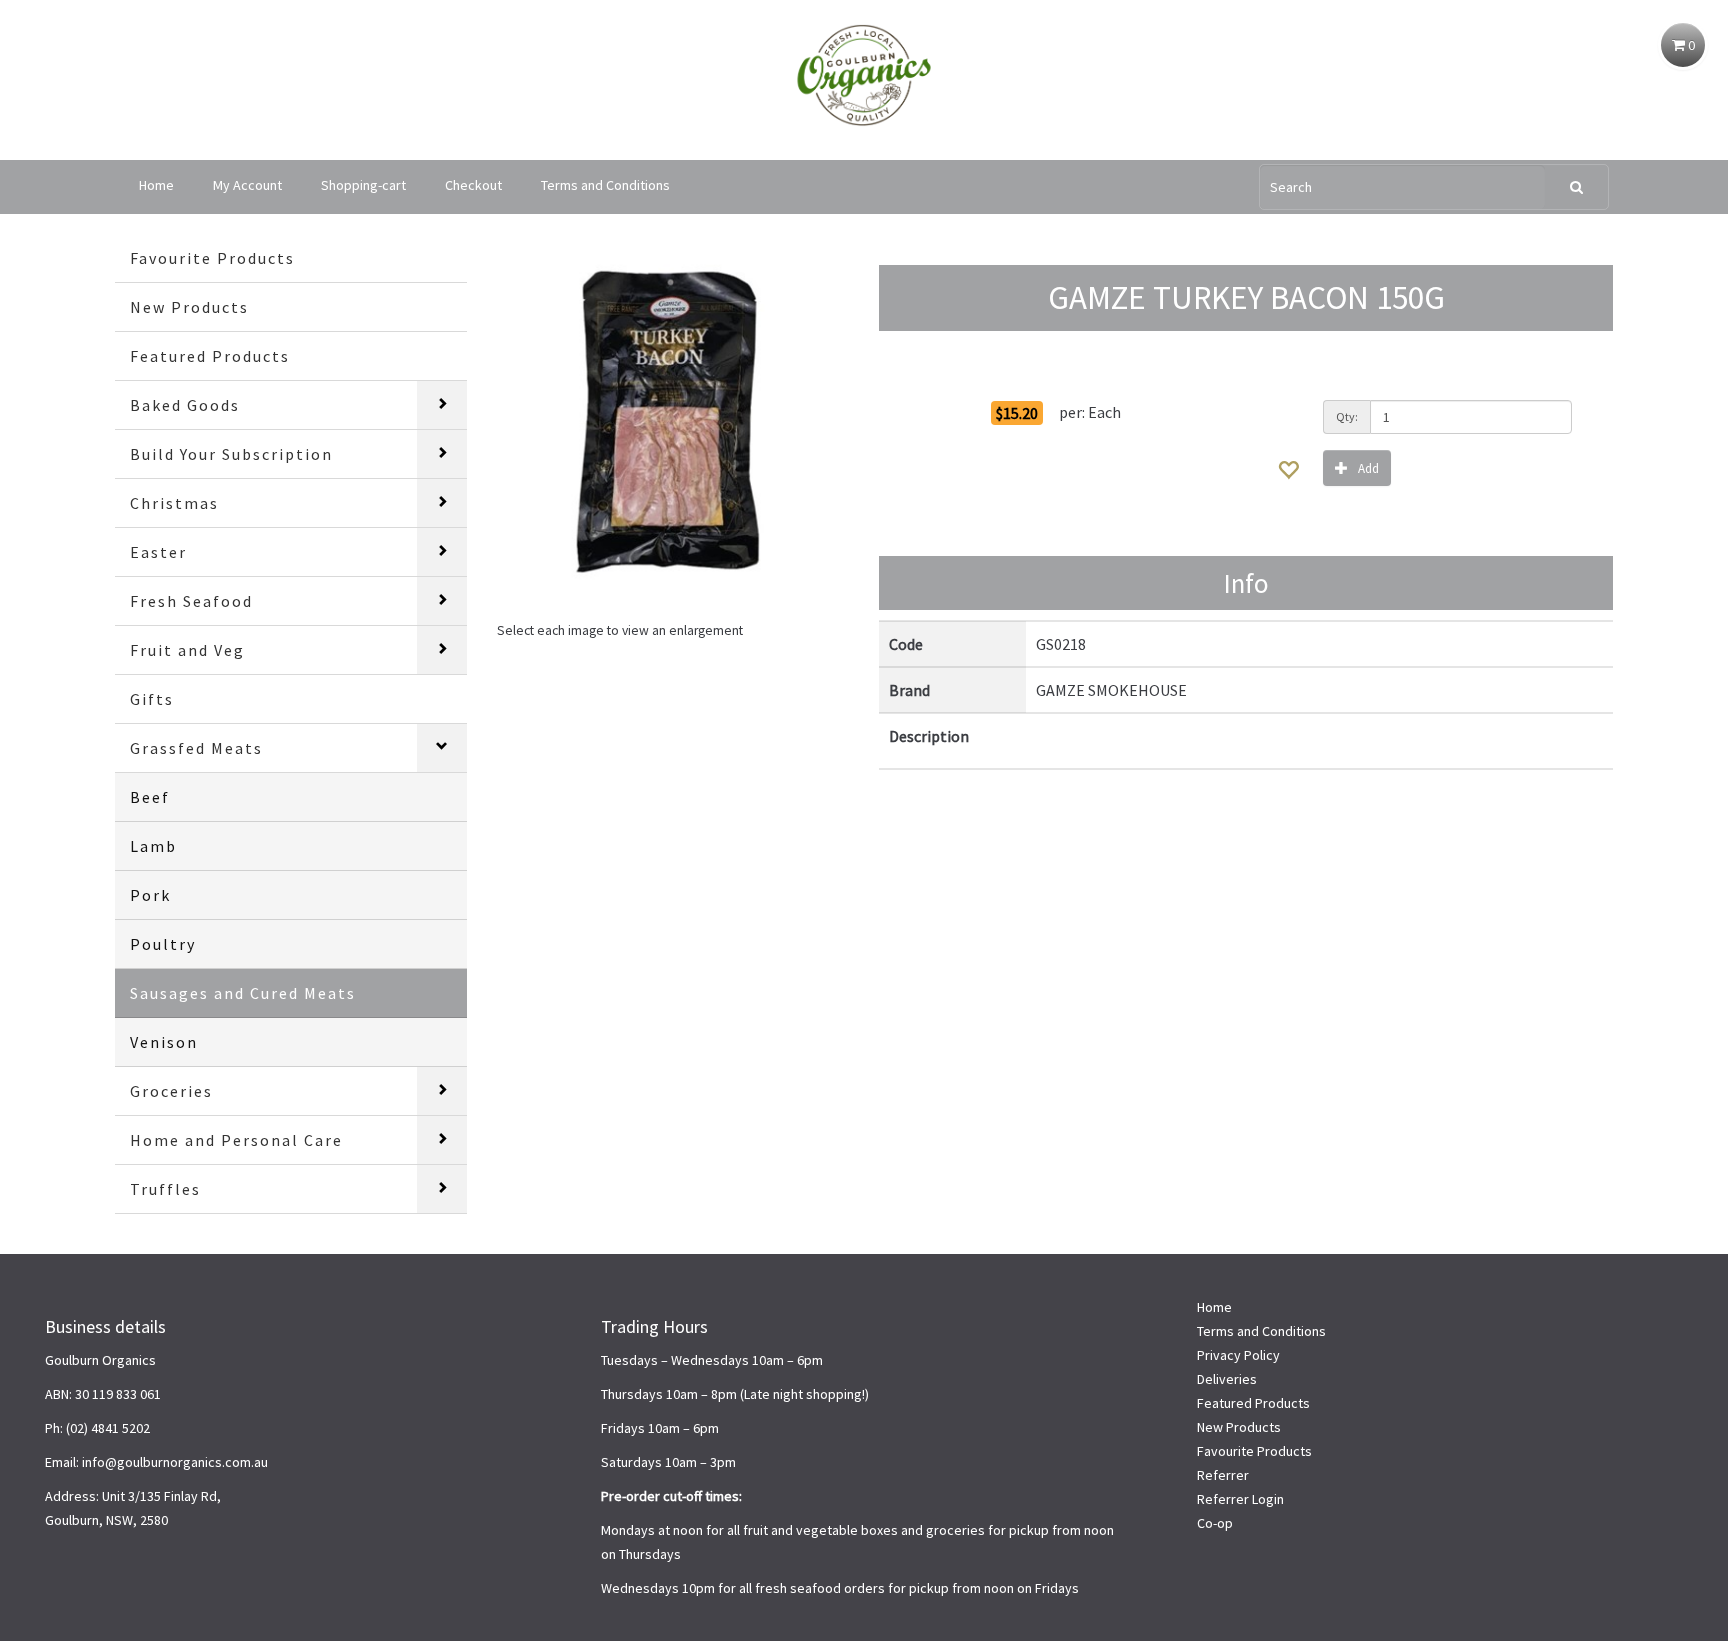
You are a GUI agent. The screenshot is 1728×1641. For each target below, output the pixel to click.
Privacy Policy (1238, 1355)
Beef (150, 797)
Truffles (165, 1189)
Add (1368, 468)
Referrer (1223, 1475)
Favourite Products (212, 258)
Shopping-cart (363, 185)
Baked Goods (185, 405)
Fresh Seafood (191, 601)
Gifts (152, 699)
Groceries (171, 1091)
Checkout (473, 185)
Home (156, 185)
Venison (164, 1042)
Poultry (163, 944)
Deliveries (1227, 1379)
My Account (247, 185)
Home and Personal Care (236, 1140)
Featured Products (210, 356)
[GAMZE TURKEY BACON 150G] (673, 421)
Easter (158, 552)
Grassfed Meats (196, 748)
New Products (189, 307)
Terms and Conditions (605, 185)
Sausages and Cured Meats (243, 993)
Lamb (153, 846)
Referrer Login (1240, 1499)
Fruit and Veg (187, 650)
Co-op (1215, 1523)
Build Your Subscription (231, 454)
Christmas (174, 503)
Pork (150, 895)
